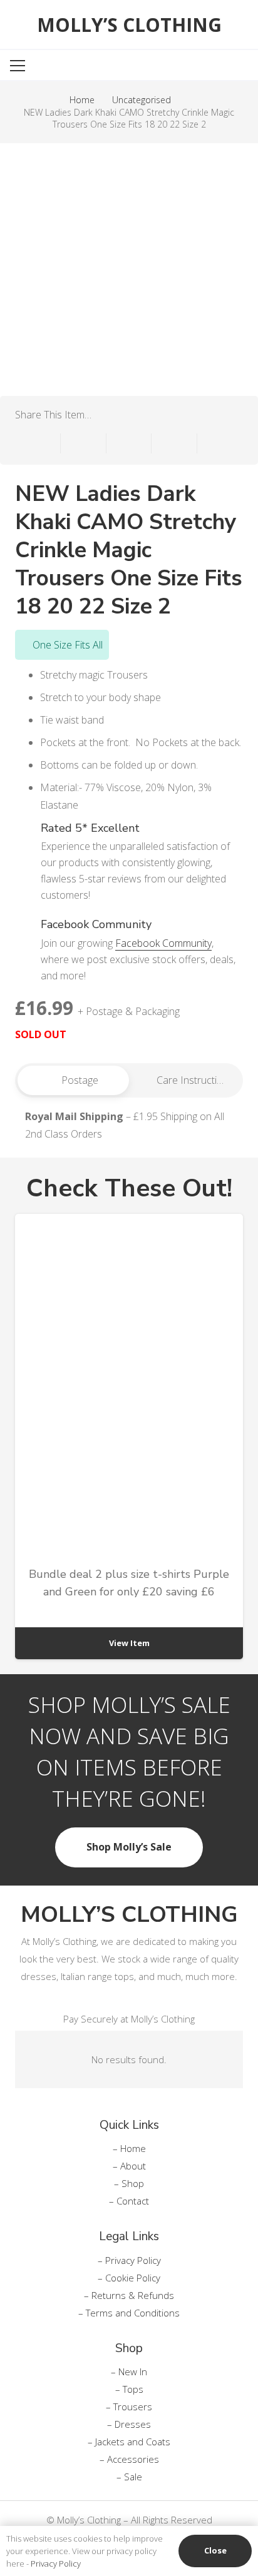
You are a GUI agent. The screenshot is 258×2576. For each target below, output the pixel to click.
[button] (205, 66)
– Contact (129, 2201)
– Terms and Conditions (129, 2313)
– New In (129, 2371)
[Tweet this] (129, 443)
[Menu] (57, 66)
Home (82, 100)
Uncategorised (142, 100)
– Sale (129, 2477)
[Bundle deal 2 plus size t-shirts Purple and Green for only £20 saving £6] (129, 1437)
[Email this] (38, 443)
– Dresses (129, 2424)
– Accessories (129, 2459)
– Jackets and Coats (129, 2442)
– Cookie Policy (129, 2278)
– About (129, 2166)
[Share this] (84, 443)
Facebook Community (163, 943)
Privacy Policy (56, 2563)
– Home (129, 2148)
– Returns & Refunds (129, 2295)
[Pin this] (174, 443)
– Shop (129, 2183)
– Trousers (129, 2407)
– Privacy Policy (129, 2260)
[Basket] (238, 66)
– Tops (129, 2389)
